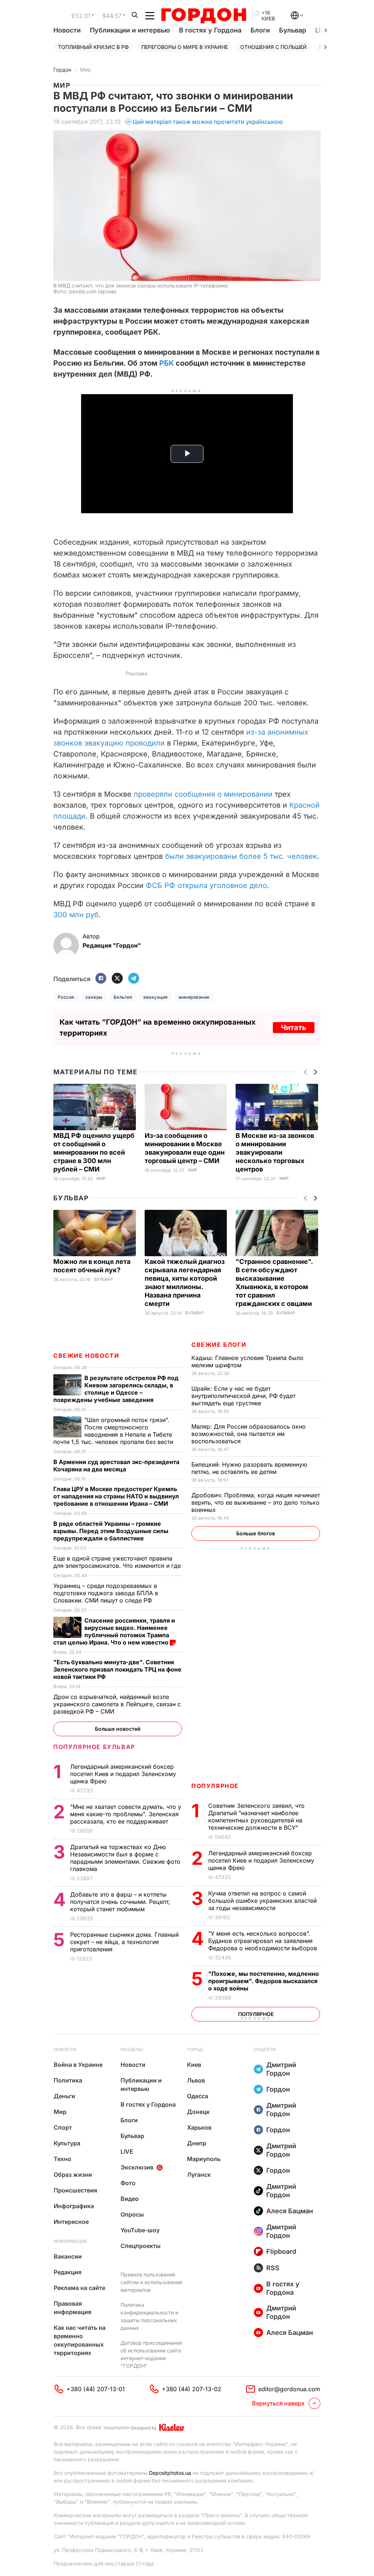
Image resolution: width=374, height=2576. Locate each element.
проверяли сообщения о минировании (203, 794)
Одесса (198, 2096)
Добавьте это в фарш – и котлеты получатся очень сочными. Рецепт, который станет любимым (120, 1902)
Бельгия (123, 997)
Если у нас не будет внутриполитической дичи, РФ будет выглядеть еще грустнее (243, 1396)
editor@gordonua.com (289, 2389)
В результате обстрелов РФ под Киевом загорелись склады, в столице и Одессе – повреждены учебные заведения (116, 1389)
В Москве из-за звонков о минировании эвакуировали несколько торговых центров (275, 1152)
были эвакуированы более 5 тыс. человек (241, 856)
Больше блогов (256, 1533)
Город (195, 2049)
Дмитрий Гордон (281, 2069)
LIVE (127, 2152)
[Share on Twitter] (117, 979)
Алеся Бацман (290, 2211)
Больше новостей (118, 1729)
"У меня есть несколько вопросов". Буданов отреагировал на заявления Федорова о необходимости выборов (264, 1941)
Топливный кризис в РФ (93, 47)
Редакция (68, 2272)
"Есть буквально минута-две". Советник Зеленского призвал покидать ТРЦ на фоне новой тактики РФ (117, 1669)
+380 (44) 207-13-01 (96, 2389)
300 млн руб (76, 915)
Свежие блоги (219, 1345)
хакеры (94, 997)
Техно (62, 2159)
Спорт (63, 2127)
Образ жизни (73, 2175)
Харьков (199, 2127)
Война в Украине (78, 2065)
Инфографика (74, 2206)
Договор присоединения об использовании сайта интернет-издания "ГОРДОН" (151, 2354)
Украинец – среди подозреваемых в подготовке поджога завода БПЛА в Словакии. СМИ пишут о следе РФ (106, 1593)
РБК (167, 363)
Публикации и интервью (130, 30)
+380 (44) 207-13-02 (192, 2389)
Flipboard (281, 2251)
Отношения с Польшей (274, 47)
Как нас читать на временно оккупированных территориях (80, 2340)
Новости (67, 30)
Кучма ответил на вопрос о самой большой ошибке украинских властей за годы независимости (262, 1901)
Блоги (260, 30)
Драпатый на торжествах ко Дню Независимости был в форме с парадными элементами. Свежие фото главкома (125, 1858)
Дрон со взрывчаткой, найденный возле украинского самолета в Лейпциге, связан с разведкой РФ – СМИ (117, 1704)
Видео (130, 2199)
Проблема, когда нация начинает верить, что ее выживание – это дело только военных (256, 1502)
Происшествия (75, 2190)
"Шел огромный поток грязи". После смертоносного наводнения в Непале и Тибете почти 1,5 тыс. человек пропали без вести (114, 1431)
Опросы (132, 2214)
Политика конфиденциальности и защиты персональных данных (149, 2316)
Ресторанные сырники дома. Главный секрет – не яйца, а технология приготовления (124, 1942)
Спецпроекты (141, 2246)
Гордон (62, 70)
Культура (67, 2143)
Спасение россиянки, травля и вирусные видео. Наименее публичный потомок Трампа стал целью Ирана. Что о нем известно (114, 1631)
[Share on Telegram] (134, 979)
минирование (194, 997)
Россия (66, 997)
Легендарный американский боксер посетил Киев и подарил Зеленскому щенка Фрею (261, 1860)
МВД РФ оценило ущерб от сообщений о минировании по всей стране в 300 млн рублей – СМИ (94, 1152)
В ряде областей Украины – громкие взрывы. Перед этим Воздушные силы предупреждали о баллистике (111, 1531)
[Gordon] (204, 16)
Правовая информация (72, 2308)
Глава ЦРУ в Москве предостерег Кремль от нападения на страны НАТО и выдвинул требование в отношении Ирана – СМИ (116, 1496)
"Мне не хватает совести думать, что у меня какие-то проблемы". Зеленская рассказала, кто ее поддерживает (126, 1814)
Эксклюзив (137, 2167)
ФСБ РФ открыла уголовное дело (206, 885)
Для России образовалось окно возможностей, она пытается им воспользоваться (249, 1434)
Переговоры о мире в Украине (185, 47)
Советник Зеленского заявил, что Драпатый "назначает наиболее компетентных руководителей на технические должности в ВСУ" (256, 1817)
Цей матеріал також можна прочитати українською (208, 122)
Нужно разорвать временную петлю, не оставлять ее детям (249, 1468)
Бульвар (293, 30)
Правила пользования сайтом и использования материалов (151, 2282)
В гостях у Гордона (210, 30)
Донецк (198, 2112)
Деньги (64, 2096)
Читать (294, 1028)
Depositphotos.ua (170, 2473)
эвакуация (155, 997)
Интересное (71, 2222)
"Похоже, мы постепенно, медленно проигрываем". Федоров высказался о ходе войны (264, 1981)
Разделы (132, 2049)
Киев (194, 2065)
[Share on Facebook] (101, 979)
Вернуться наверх (278, 2403)
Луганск (199, 2175)
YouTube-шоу (140, 2230)
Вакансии (68, 2256)
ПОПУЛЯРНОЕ (215, 1786)
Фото (128, 2183)
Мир (85, 70)
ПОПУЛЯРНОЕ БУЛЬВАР (94, 1747)
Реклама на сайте (79, 2288)
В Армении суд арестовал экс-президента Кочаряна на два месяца (116, 1466)
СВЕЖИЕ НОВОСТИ (86, 1356)
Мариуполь (204, 2159)
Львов (196, 2080)
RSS (273, 2268)
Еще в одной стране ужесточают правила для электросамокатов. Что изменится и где (118, 1562)
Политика (68, 2080)
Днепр (197, 2143)
